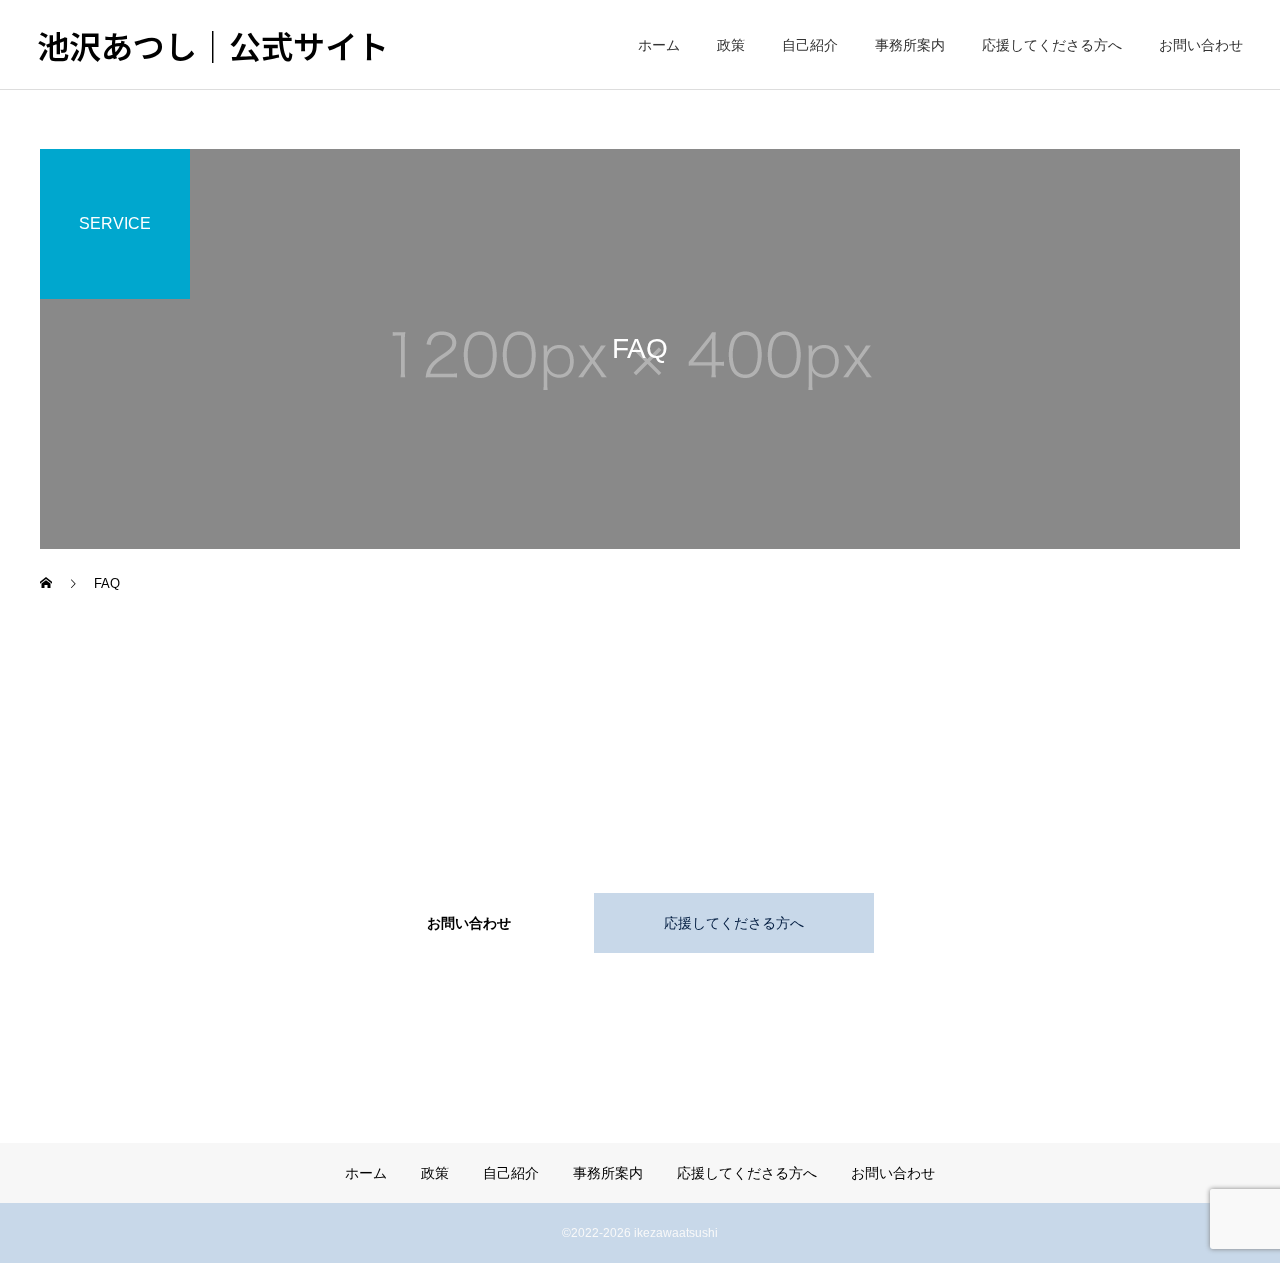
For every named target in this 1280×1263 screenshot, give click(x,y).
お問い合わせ (1201, 45)
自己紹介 (810, 45)
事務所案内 (910, 45)
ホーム (659, 45)
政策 (731, 45)
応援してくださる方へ (1052, 45)
